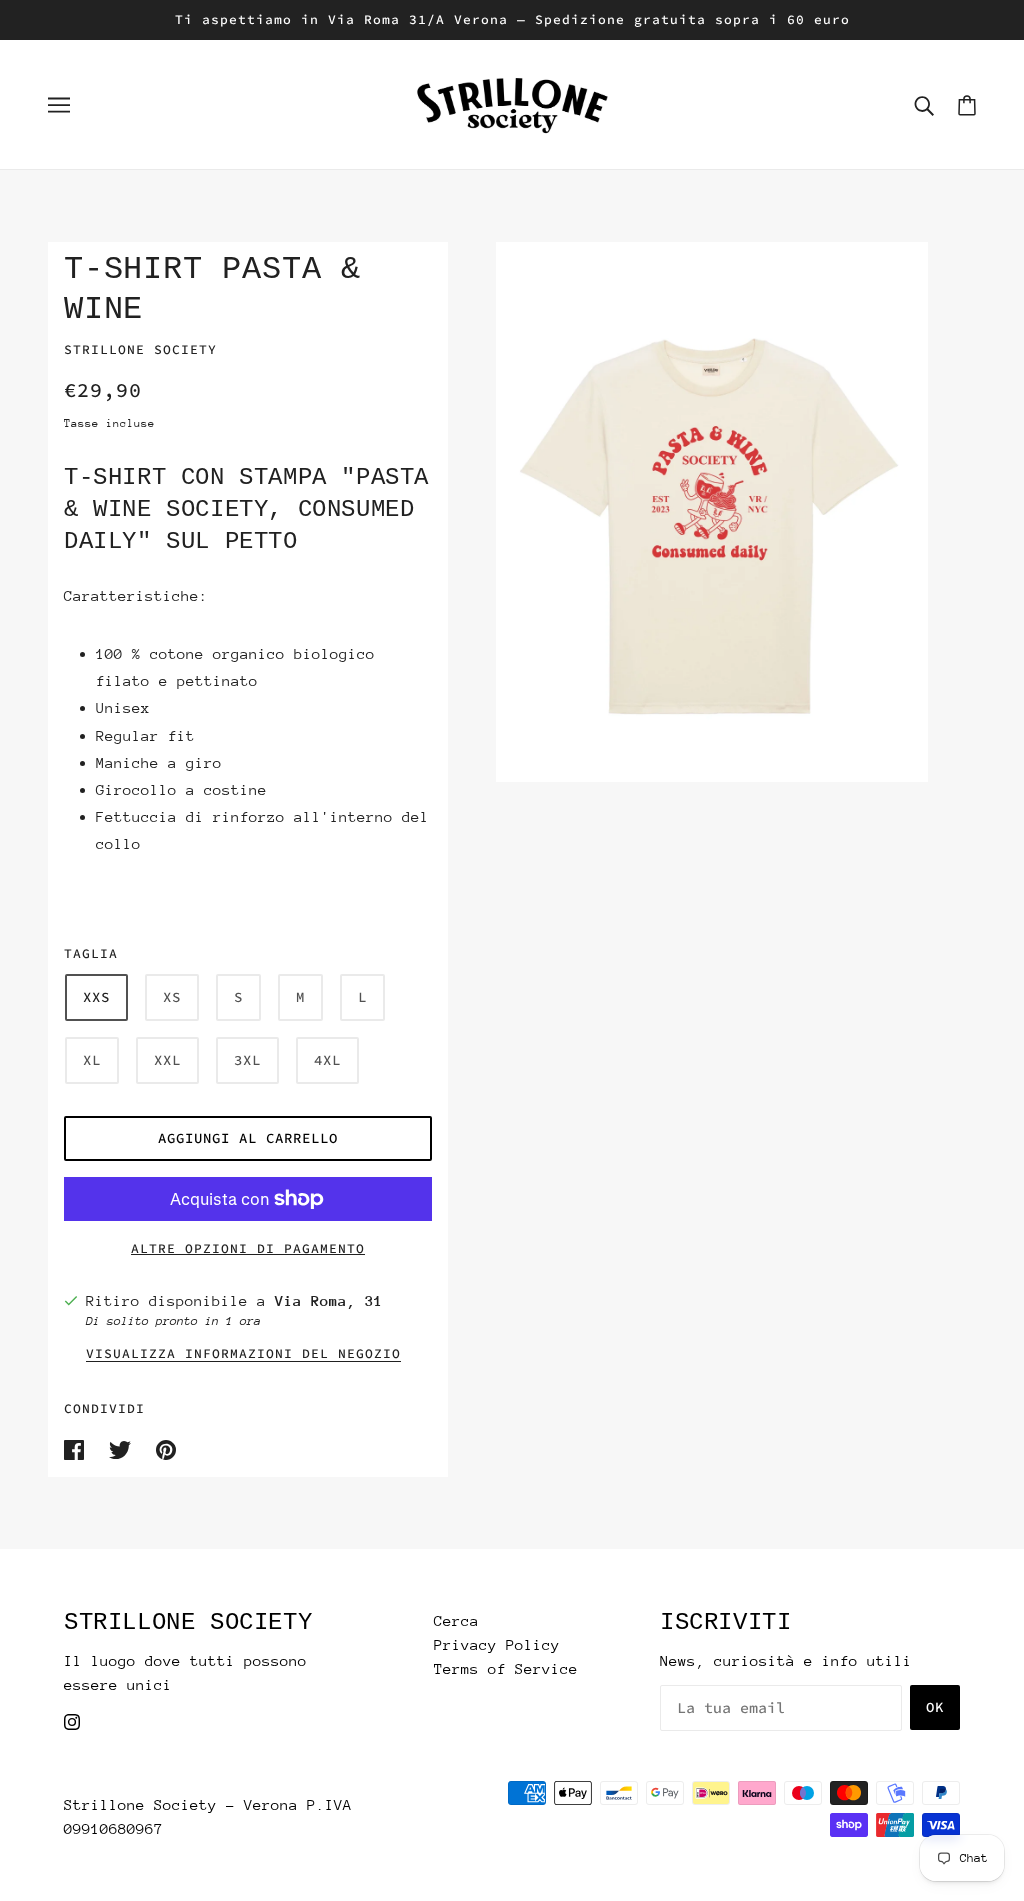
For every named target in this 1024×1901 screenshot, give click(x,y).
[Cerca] (924, 105)
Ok (935, 1707)
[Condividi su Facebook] (78, 1448)
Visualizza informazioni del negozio (243, 1354)
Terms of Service (506, 1668)
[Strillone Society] (512, 102)
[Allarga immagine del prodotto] (712, 512)
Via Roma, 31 (329, 1300)
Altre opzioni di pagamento (248, 1248)
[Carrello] (967, 104)
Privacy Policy (497, 1644)
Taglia (91, 953)
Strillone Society (140, 349)
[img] (72, 1721)
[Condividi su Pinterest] (166, 1448)
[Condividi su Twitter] (124, 1448)
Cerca (456, 1620)
